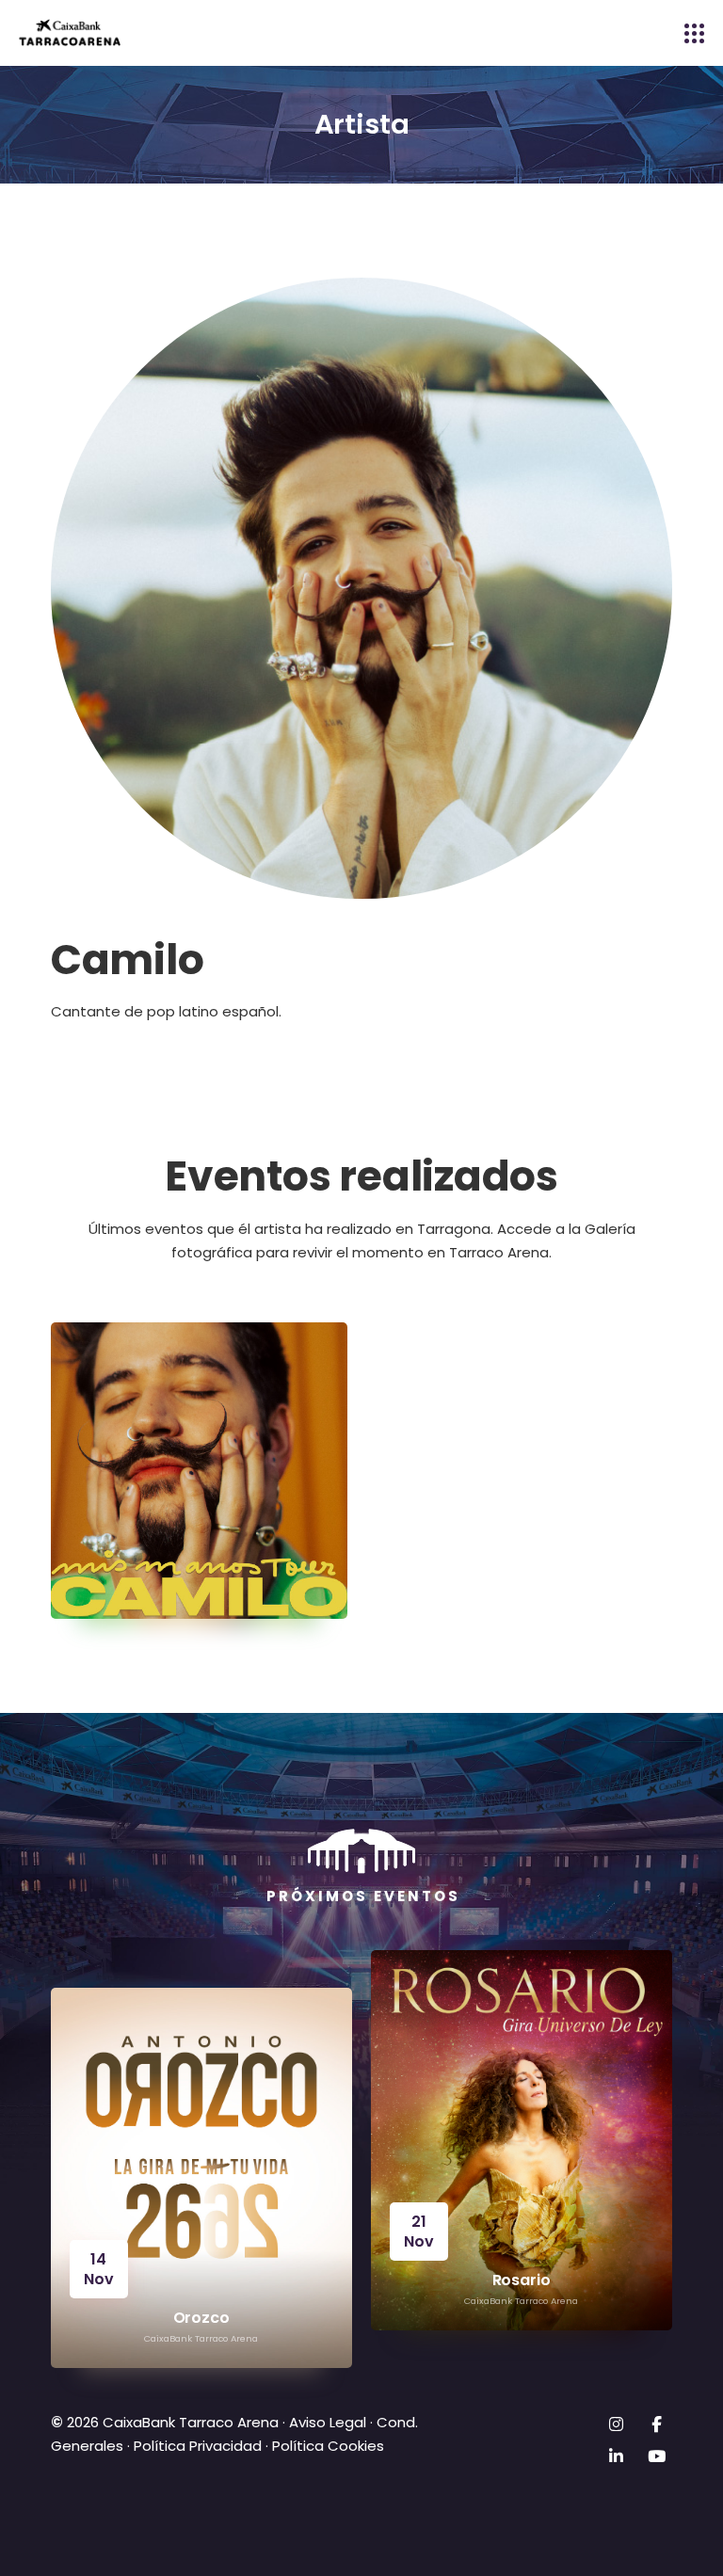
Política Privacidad (198, 2446)
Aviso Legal (326, 2422)
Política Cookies (328, 2446)
